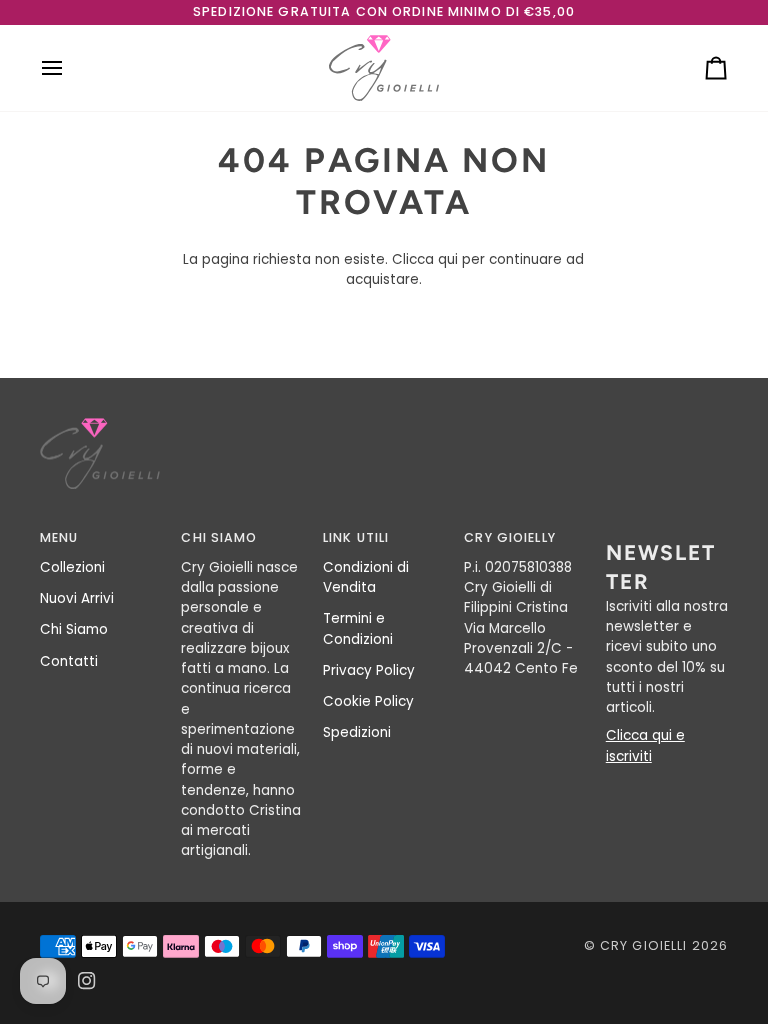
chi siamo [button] (219, 537)
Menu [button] (59, 537)
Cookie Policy (368, 701)
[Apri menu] (70, 68)
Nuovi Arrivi (77, 598)
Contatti (69, 661)
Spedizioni (357, 732)
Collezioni (72, 567)
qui (448, 259)
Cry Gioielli (644, 945)
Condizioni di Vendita (366, 577)
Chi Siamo (74, 629)
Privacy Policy (369, 670)
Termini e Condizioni (358, 628)
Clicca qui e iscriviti (645, 745)
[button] (667, 534)
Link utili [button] (356, 537)
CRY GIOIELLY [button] (510, 537)
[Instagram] (87, 981)
